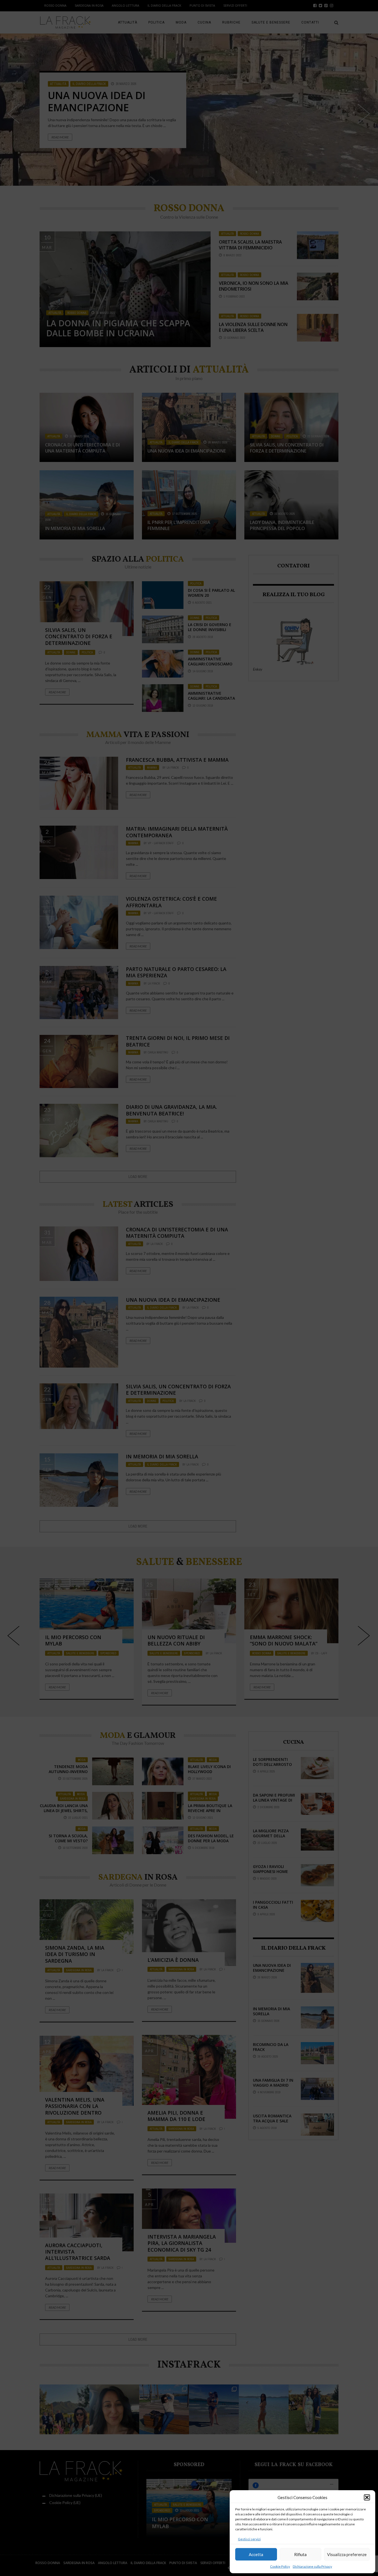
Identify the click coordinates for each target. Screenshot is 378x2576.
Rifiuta (300, 2554)
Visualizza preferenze (347, 2554)
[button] (367, 2497)
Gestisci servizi (249, 2539)
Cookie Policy (280, 2566)
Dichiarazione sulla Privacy (312, 2566)
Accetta (256, 2554)
